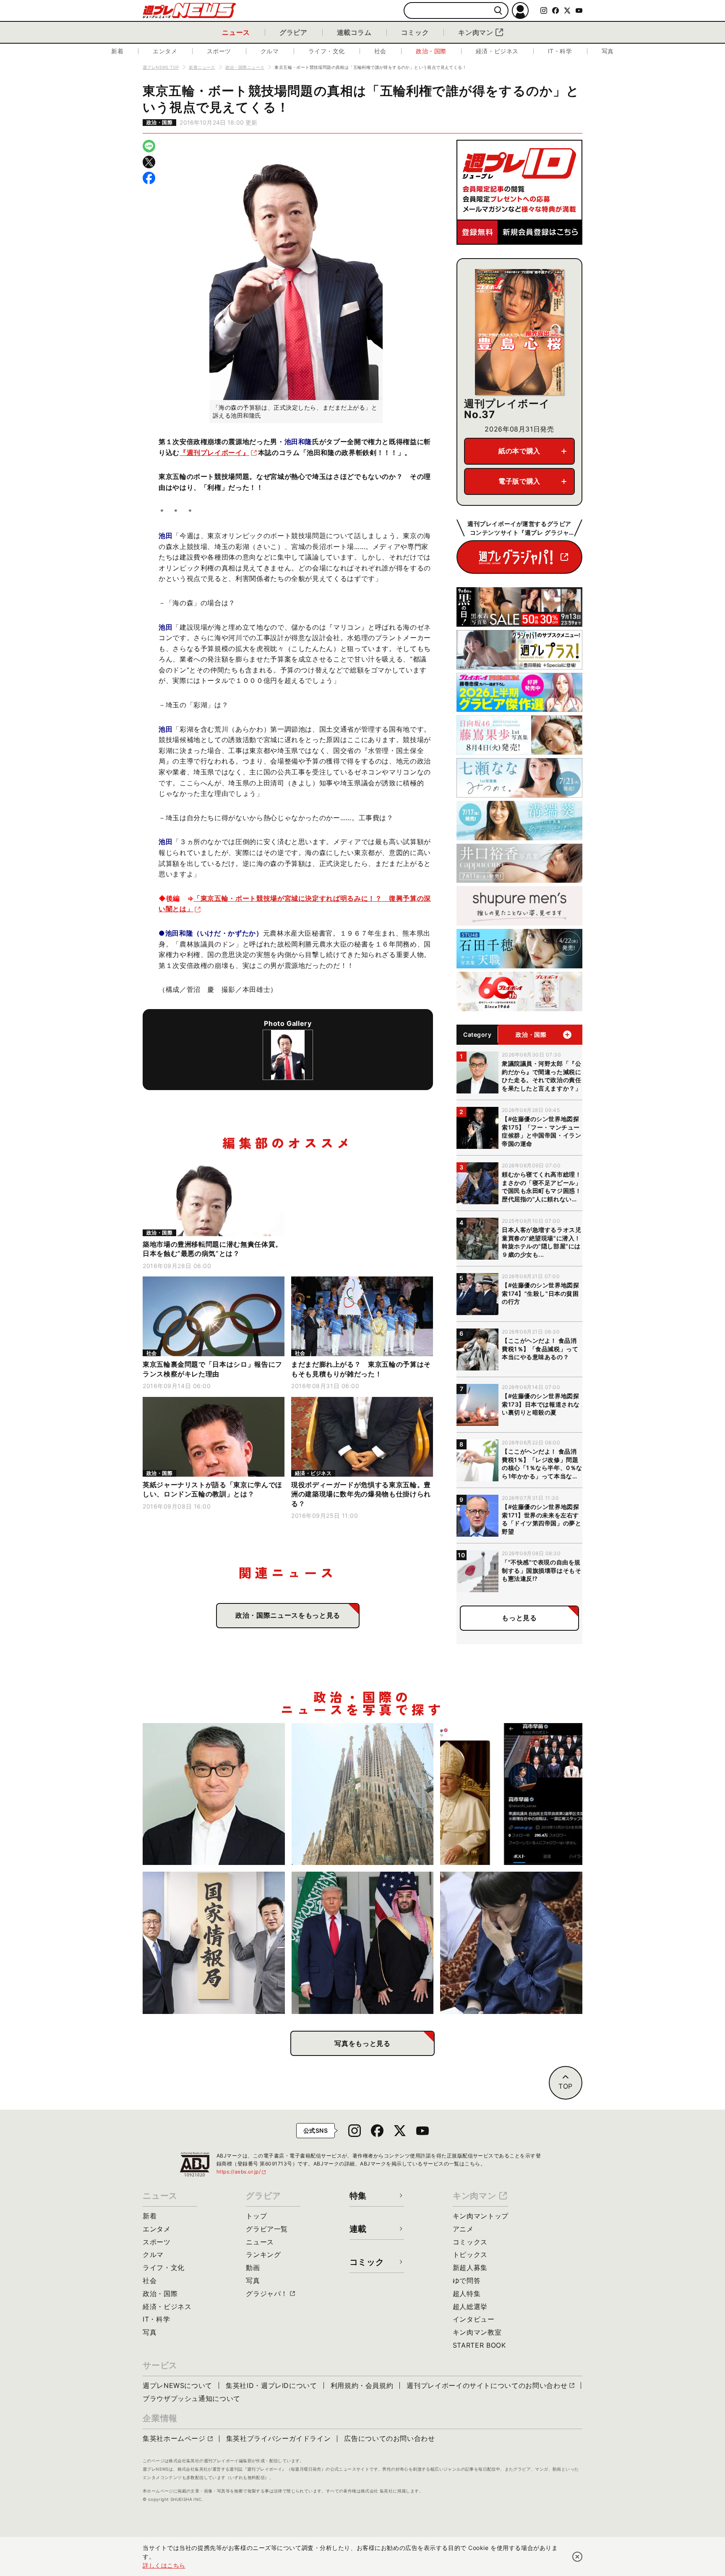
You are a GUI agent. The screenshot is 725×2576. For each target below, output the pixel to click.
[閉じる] (577, 2557)
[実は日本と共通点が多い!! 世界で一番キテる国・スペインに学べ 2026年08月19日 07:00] (363, 1794)
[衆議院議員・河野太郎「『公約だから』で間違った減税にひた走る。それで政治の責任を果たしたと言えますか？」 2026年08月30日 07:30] (214, 1794)
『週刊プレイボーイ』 (214, 452)
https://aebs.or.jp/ (242, 2172)
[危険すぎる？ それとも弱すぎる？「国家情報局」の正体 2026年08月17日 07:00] (214, 1943)
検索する (498, 11)
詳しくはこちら (164, 2565)
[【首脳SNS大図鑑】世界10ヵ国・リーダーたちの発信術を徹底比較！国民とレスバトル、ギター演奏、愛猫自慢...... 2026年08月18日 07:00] (511, 1794)
